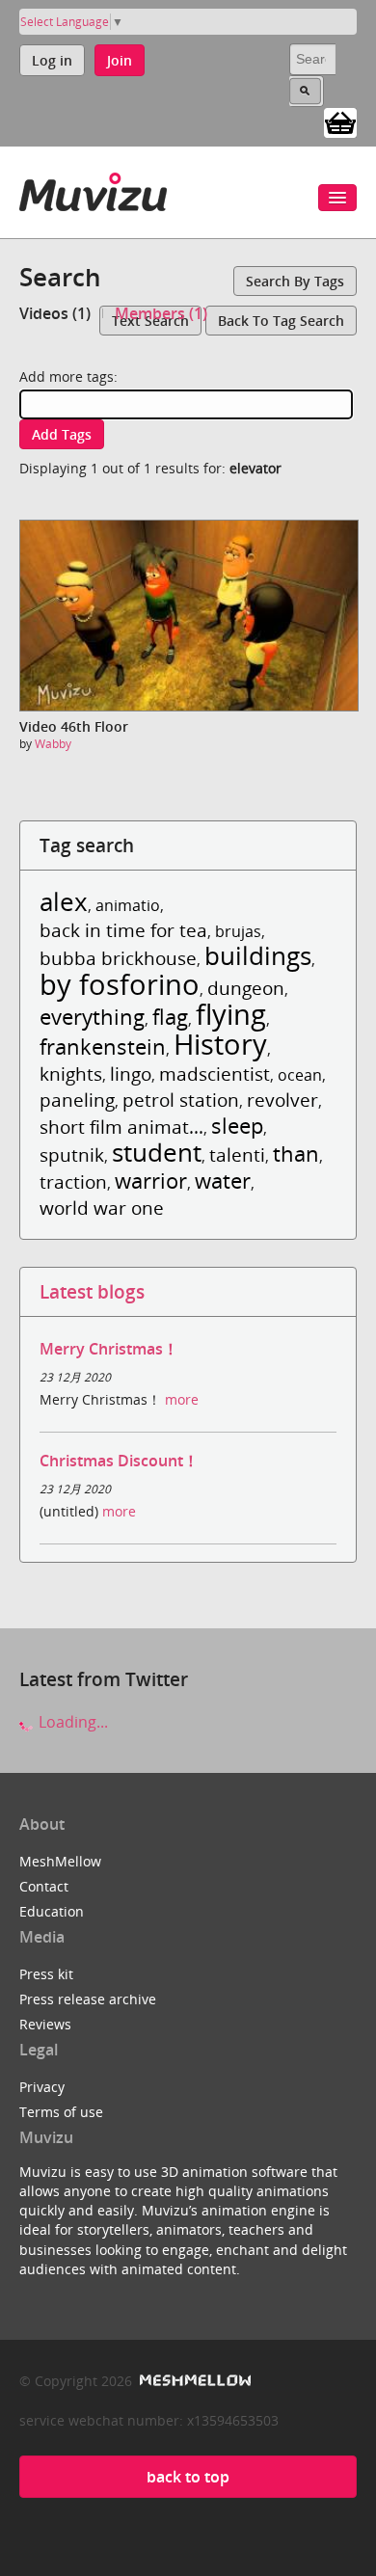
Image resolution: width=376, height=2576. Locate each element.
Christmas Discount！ (119, 1461)
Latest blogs (92, 1291)
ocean (300, 1075)
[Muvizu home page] (93, 188)
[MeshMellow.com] (193, 2381)
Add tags (62, 434)
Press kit (46, 1974)
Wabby (53, 744)
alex (64, 902)
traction (73, 1181)
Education (52, 1911)
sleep (237, 1126)
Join (120, 60)
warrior (151, 1181)
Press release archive (88, 1999)
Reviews (45, 2024)
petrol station (181, 1100)
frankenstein (103, 1046)
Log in (52, 60)
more (182, 1399)
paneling (77, 1100)
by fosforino (120, 984)
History (220, 1044)
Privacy (42, 2087)
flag (170, 1017)
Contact (44, 1886)
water (223, 1181)
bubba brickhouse (118, 958)
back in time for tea (123, 930)
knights (71, 1073)
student (157, 1153)
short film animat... (121, 1127)
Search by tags (295, 281)
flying (231, 1014)
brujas (238, 931)
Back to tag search (281, 321)
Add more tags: (68, 376)
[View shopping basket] (340, 121)
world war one (102, 1207)
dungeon (246, 988)
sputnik (72, 1154)
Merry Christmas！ (109, 1349)
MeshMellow (60, 1861)
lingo (131, 1073)
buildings (258, 956)
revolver (282, 1100)
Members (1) (161, 313)
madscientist (215, 1073)
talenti (237, 1154)
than (296, 1154)
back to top (188, 2477)
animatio (128, 905)
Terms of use (61, 2112)
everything (92, 1017)
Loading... (71, 1722)
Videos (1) (55, 313)
